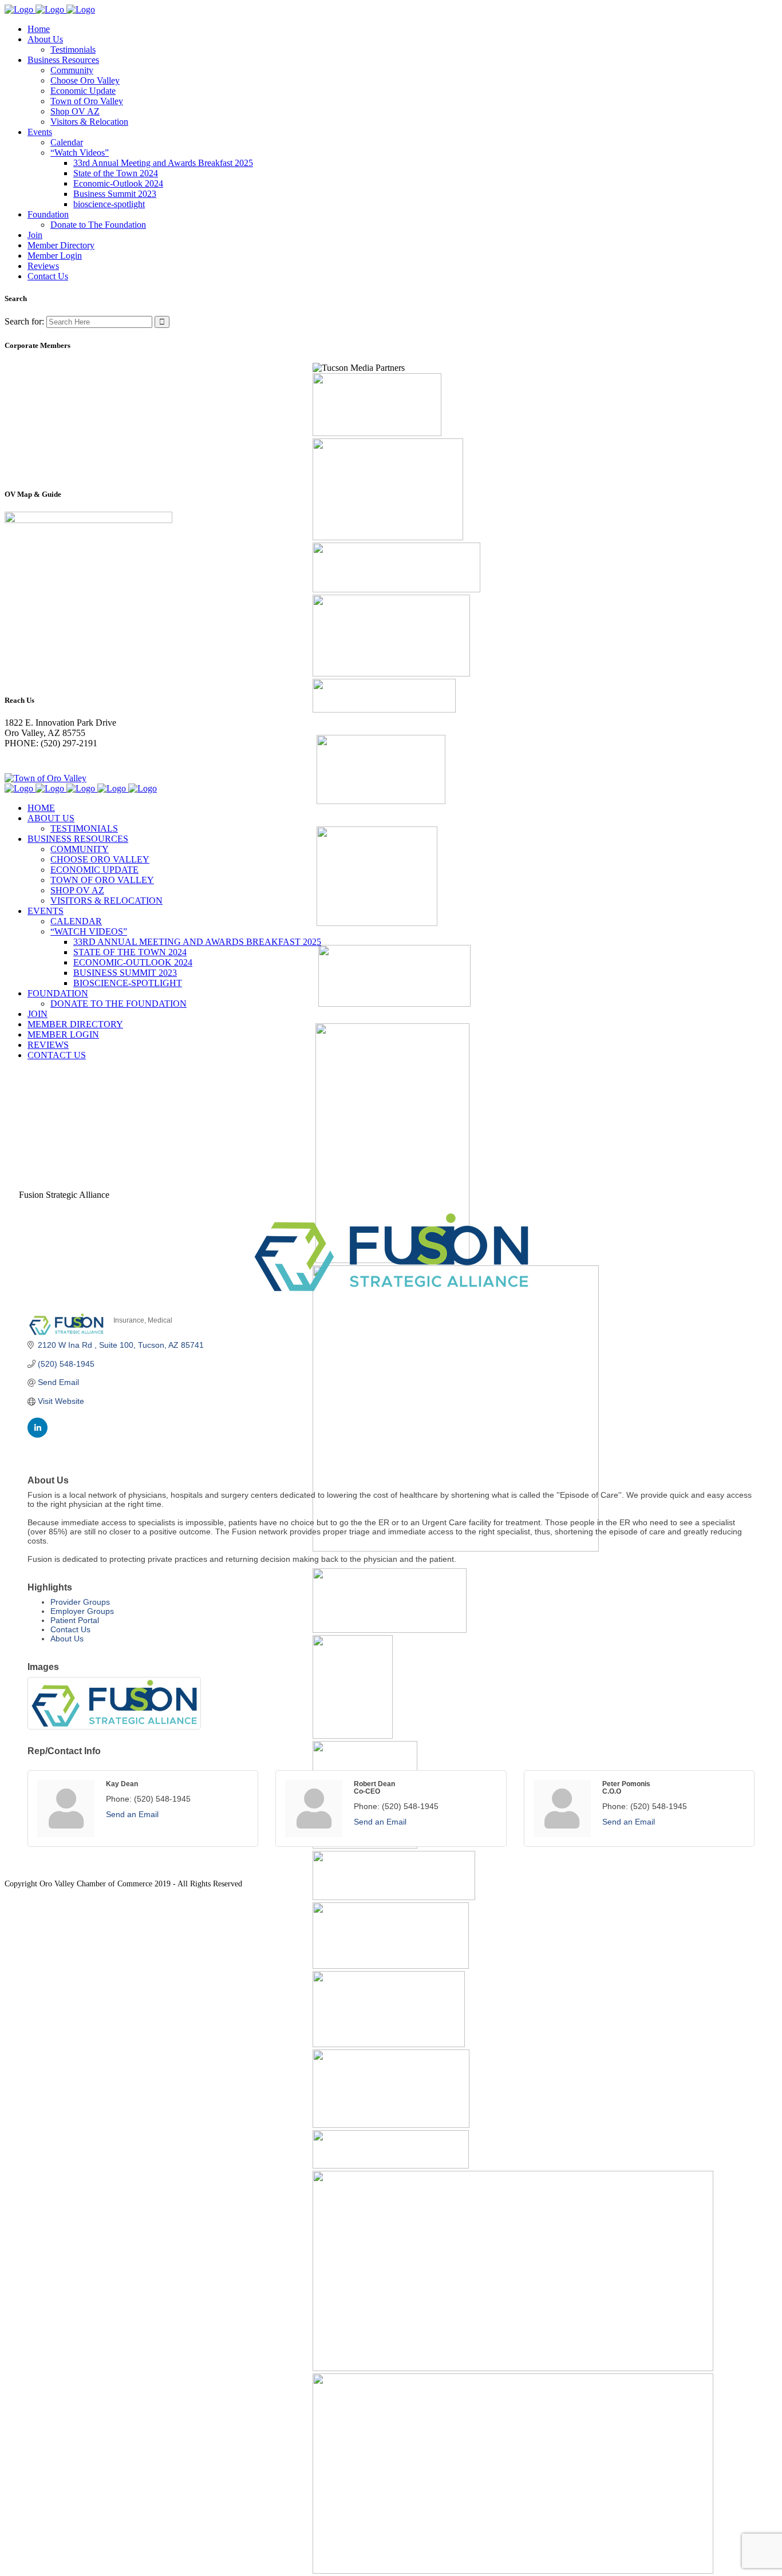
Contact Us (70, 1629)
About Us (67, 1639)
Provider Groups (80, 1602)
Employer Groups (82, 1611)
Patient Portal (75, 1620)
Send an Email (132, 1814)
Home (16, 1097)
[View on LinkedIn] (37, 1435)
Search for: (24, 321)
